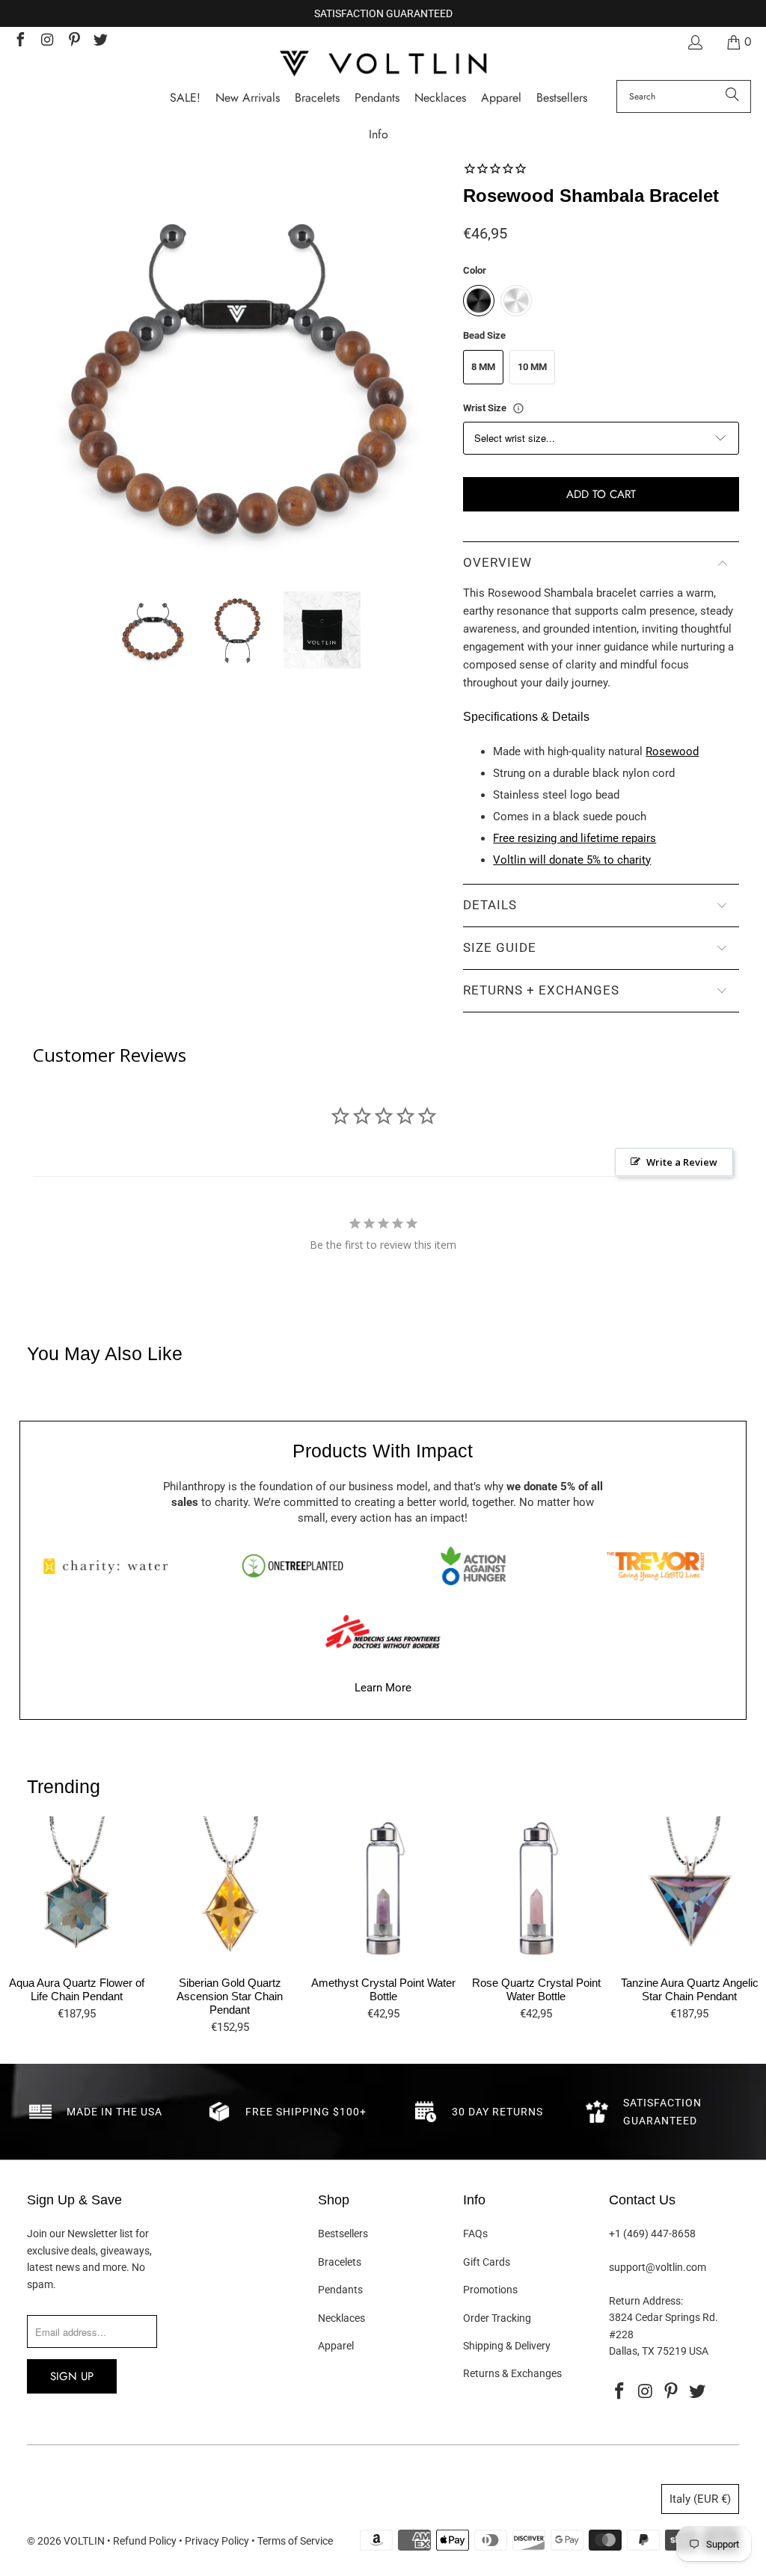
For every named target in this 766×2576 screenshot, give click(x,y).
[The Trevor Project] (655, 1566)
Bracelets (340, 2262)
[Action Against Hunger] (474, 1566)
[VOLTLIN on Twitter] (100, 42)
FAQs (475, 2234)
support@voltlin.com (658, 2267)
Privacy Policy (217, 2541)
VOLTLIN (84, 2541)
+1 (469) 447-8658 (652, 2234)
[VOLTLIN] (383, 65)
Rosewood (672, 751)
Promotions (490, 2290)
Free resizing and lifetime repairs (574, 838)
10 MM (532, 367)
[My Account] (694, 42)
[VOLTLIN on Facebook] (19, 42)
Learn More (383, 1688)
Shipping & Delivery (507, 2346)
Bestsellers (343, 2234)
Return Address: (646, 2301)
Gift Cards (487, 2262)
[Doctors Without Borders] (383, 1632)
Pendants (340, 2290)
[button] (379, 135)
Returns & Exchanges (512, 2373)
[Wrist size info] (518, 408)
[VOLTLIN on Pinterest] (73, 42)
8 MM (483, 367)
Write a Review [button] (682, 1162)
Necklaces (341, 2318)
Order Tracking (497, 2318)
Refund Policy (145, 2541)
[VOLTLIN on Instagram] (46, 42)
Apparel (336, 2346)
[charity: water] (111, 1566)
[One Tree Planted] (292, 1566)
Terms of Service (295, 2541)
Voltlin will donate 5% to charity (572, 860)
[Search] (732, 96)
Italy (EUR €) (700, 2499)
